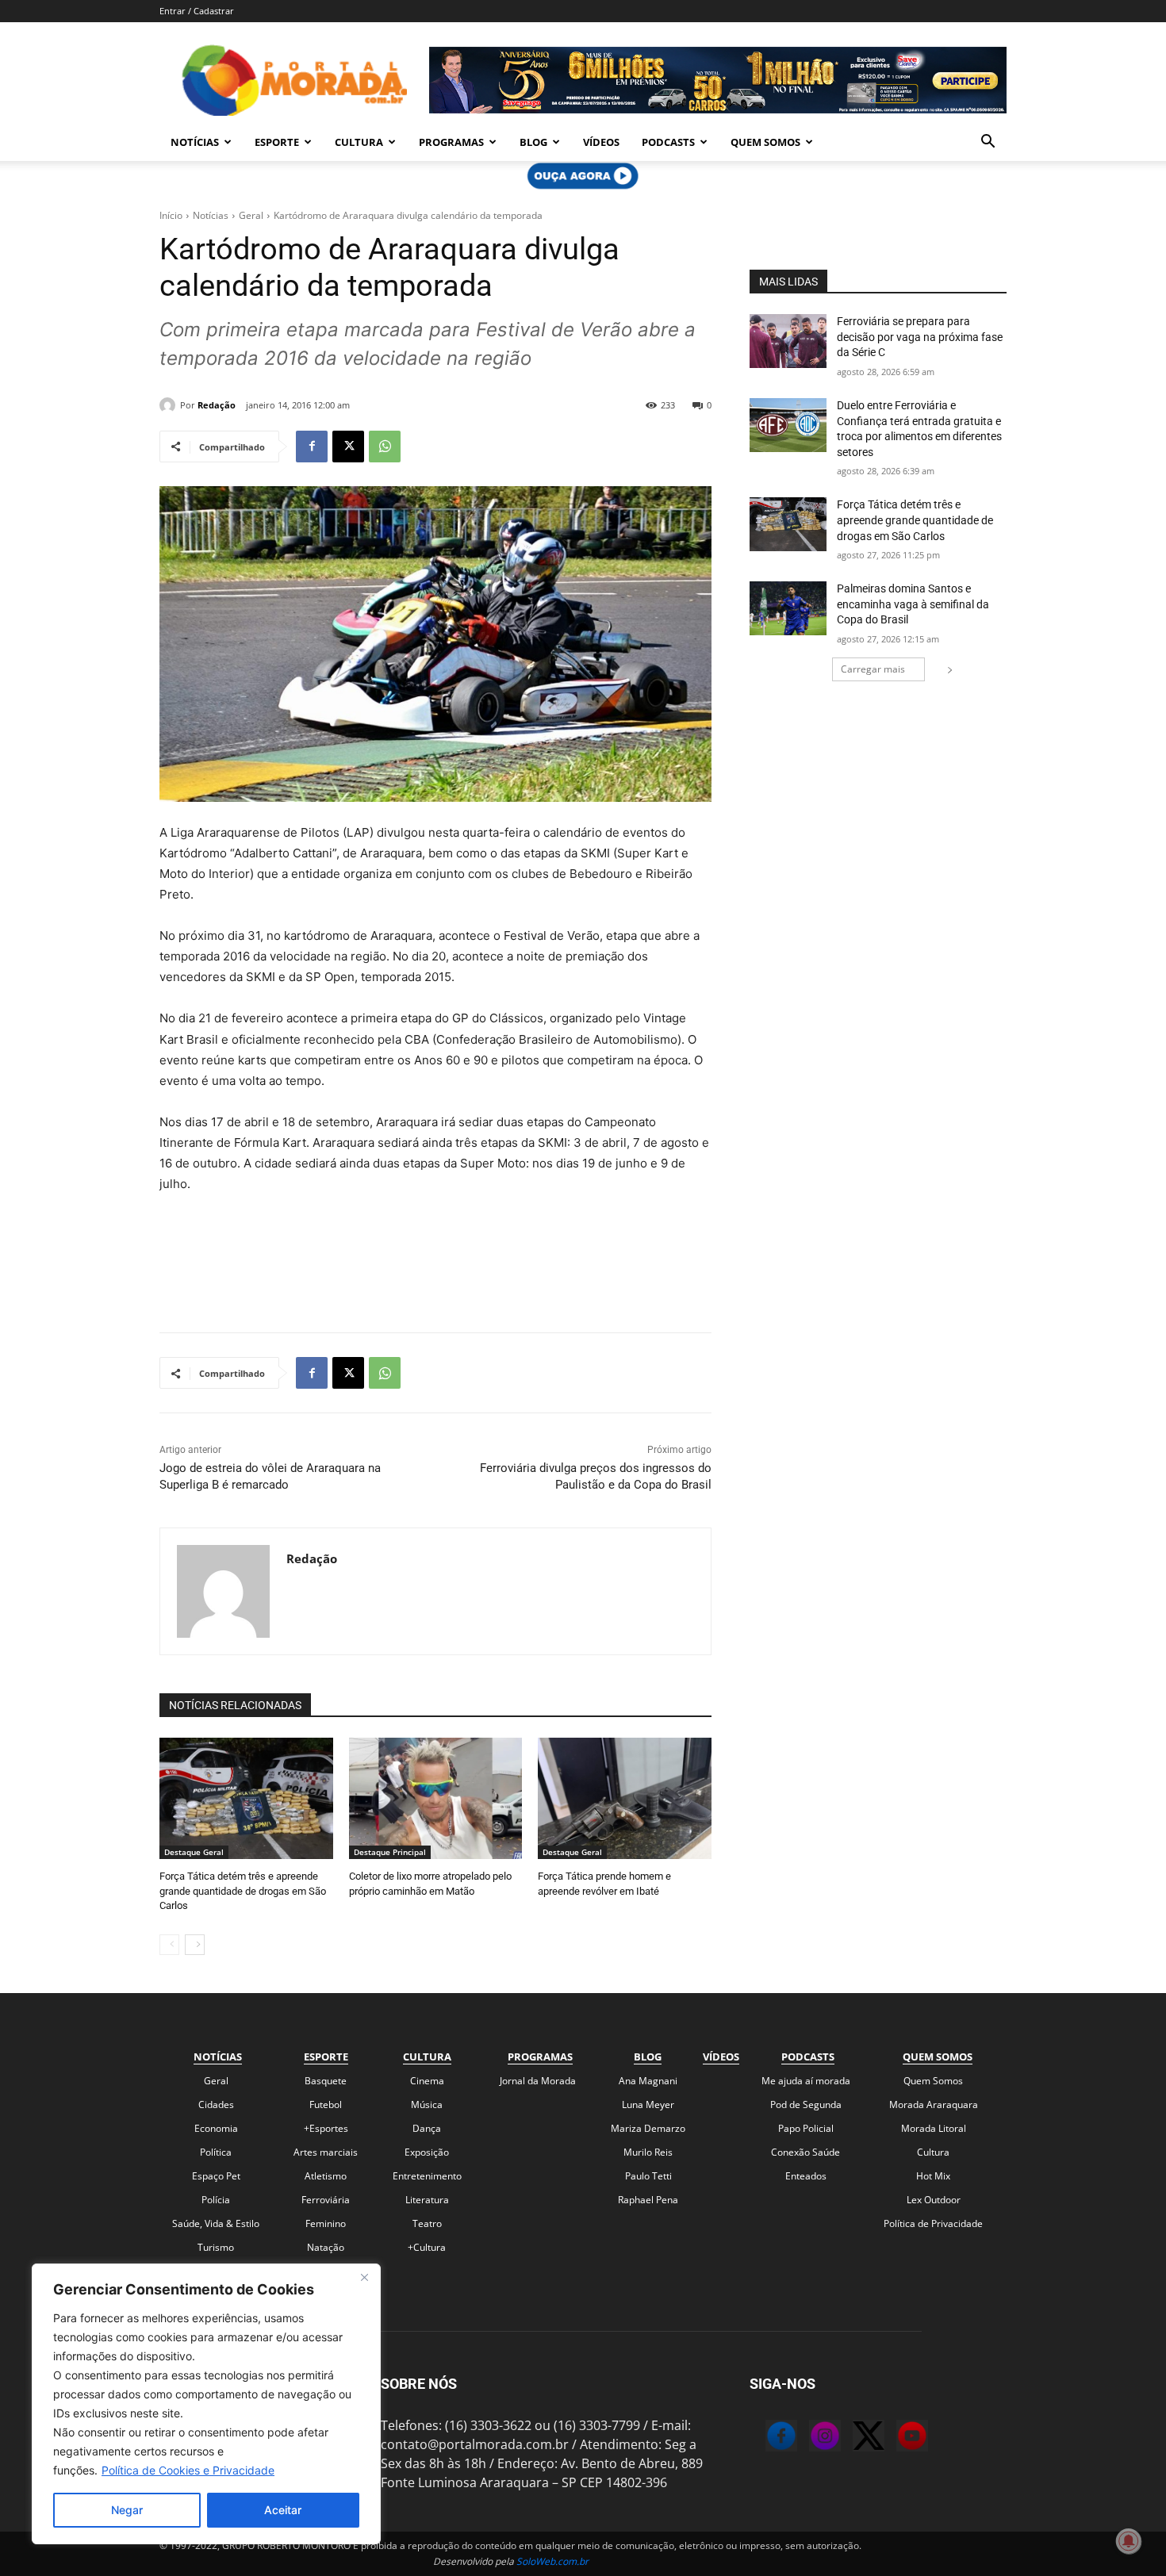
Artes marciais (326, 2152)
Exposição (427, 2152)
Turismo (216, 2247)
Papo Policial (806, 2128)
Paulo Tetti (648, 2176)
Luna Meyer (648, 2104)
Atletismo (326, 2176)
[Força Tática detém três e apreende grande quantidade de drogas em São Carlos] (246, 1798)
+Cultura (427, 2247)
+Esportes (326, 2128)
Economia (216, 2128)
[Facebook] (312, 447)
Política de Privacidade (933, 2223)
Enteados (806, 2176)
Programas (451, 142)
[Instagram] (809, 2438)
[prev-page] (169, 1945)
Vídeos (601, 142)
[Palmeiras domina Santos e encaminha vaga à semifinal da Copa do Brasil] (788, 608)
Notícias (195, 142)
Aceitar (283, 2510)
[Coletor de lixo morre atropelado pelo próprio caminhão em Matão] (436, 1798)
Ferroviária (326, 2200)
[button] (988, 143)
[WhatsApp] (385, 447)
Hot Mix (933, 2176)
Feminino (326, 2223)
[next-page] (195, 1945)
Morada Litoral (934, 2128)
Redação (217, 405)
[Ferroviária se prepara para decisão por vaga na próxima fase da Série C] (788, 341)
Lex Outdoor (934, 2200)
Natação (326, 2247)
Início (171, 215)
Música (427, 2104)
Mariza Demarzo (648, 2128)
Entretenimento (427, 2176)
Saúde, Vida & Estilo (216, 2223)
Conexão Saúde (805, 2152)
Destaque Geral (194, 1852)
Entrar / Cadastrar (197, 11)
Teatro (427, 2223)
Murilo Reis (648, 2152)
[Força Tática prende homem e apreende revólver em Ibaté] (625, 1798)
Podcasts (668, 142)
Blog (533, 142)
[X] (348, 447)
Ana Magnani (648, 2081)
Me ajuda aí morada (806, 2081)
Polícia (216, 2200)
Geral (251, 215)
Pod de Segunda (806, 2104)
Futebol (326, 2104)
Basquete (326, 2081)
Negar (127, 2510)
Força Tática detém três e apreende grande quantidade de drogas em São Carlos (243, 1890)
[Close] (364, 2277)
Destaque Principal (390, 1852)
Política (216, 2152)
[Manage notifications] (1129, 2541)
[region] (206, 2404)
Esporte (277, 142)
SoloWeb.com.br (552, 2561)
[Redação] (170, 405)
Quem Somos (765, 142)
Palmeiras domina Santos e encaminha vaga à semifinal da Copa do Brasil (913, 604)
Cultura (359, 142)
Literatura (427, 2200)
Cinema (427, 2081)
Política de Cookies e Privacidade (188, 2470)
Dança (427, 2128)
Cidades (216, 2104)
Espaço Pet (216, 2176)
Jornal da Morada (538, 2081)
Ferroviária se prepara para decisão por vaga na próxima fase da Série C (920, 337)
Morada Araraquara (934, 2104)
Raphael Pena (648, 2200)
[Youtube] (896, 2438)
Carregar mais (873, 669)
